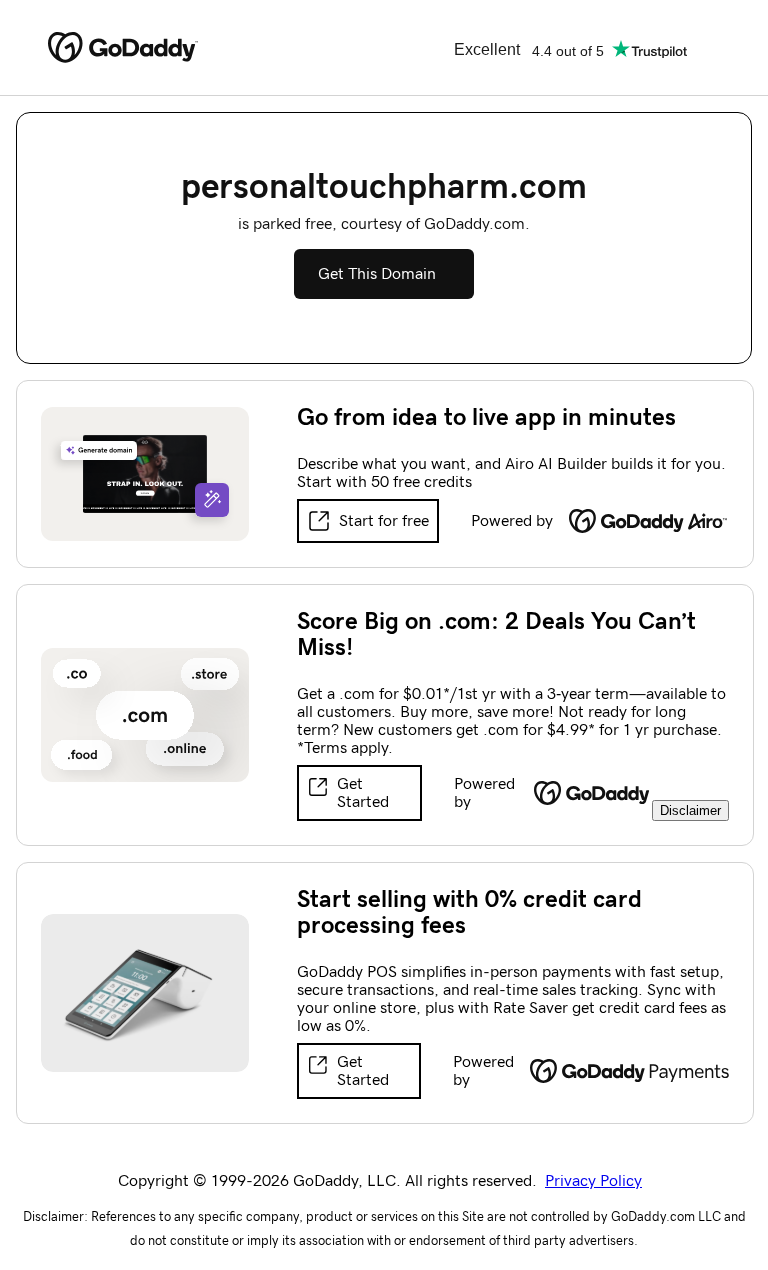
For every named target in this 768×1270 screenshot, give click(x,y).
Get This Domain (377, 274)
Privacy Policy (593, 1181)
